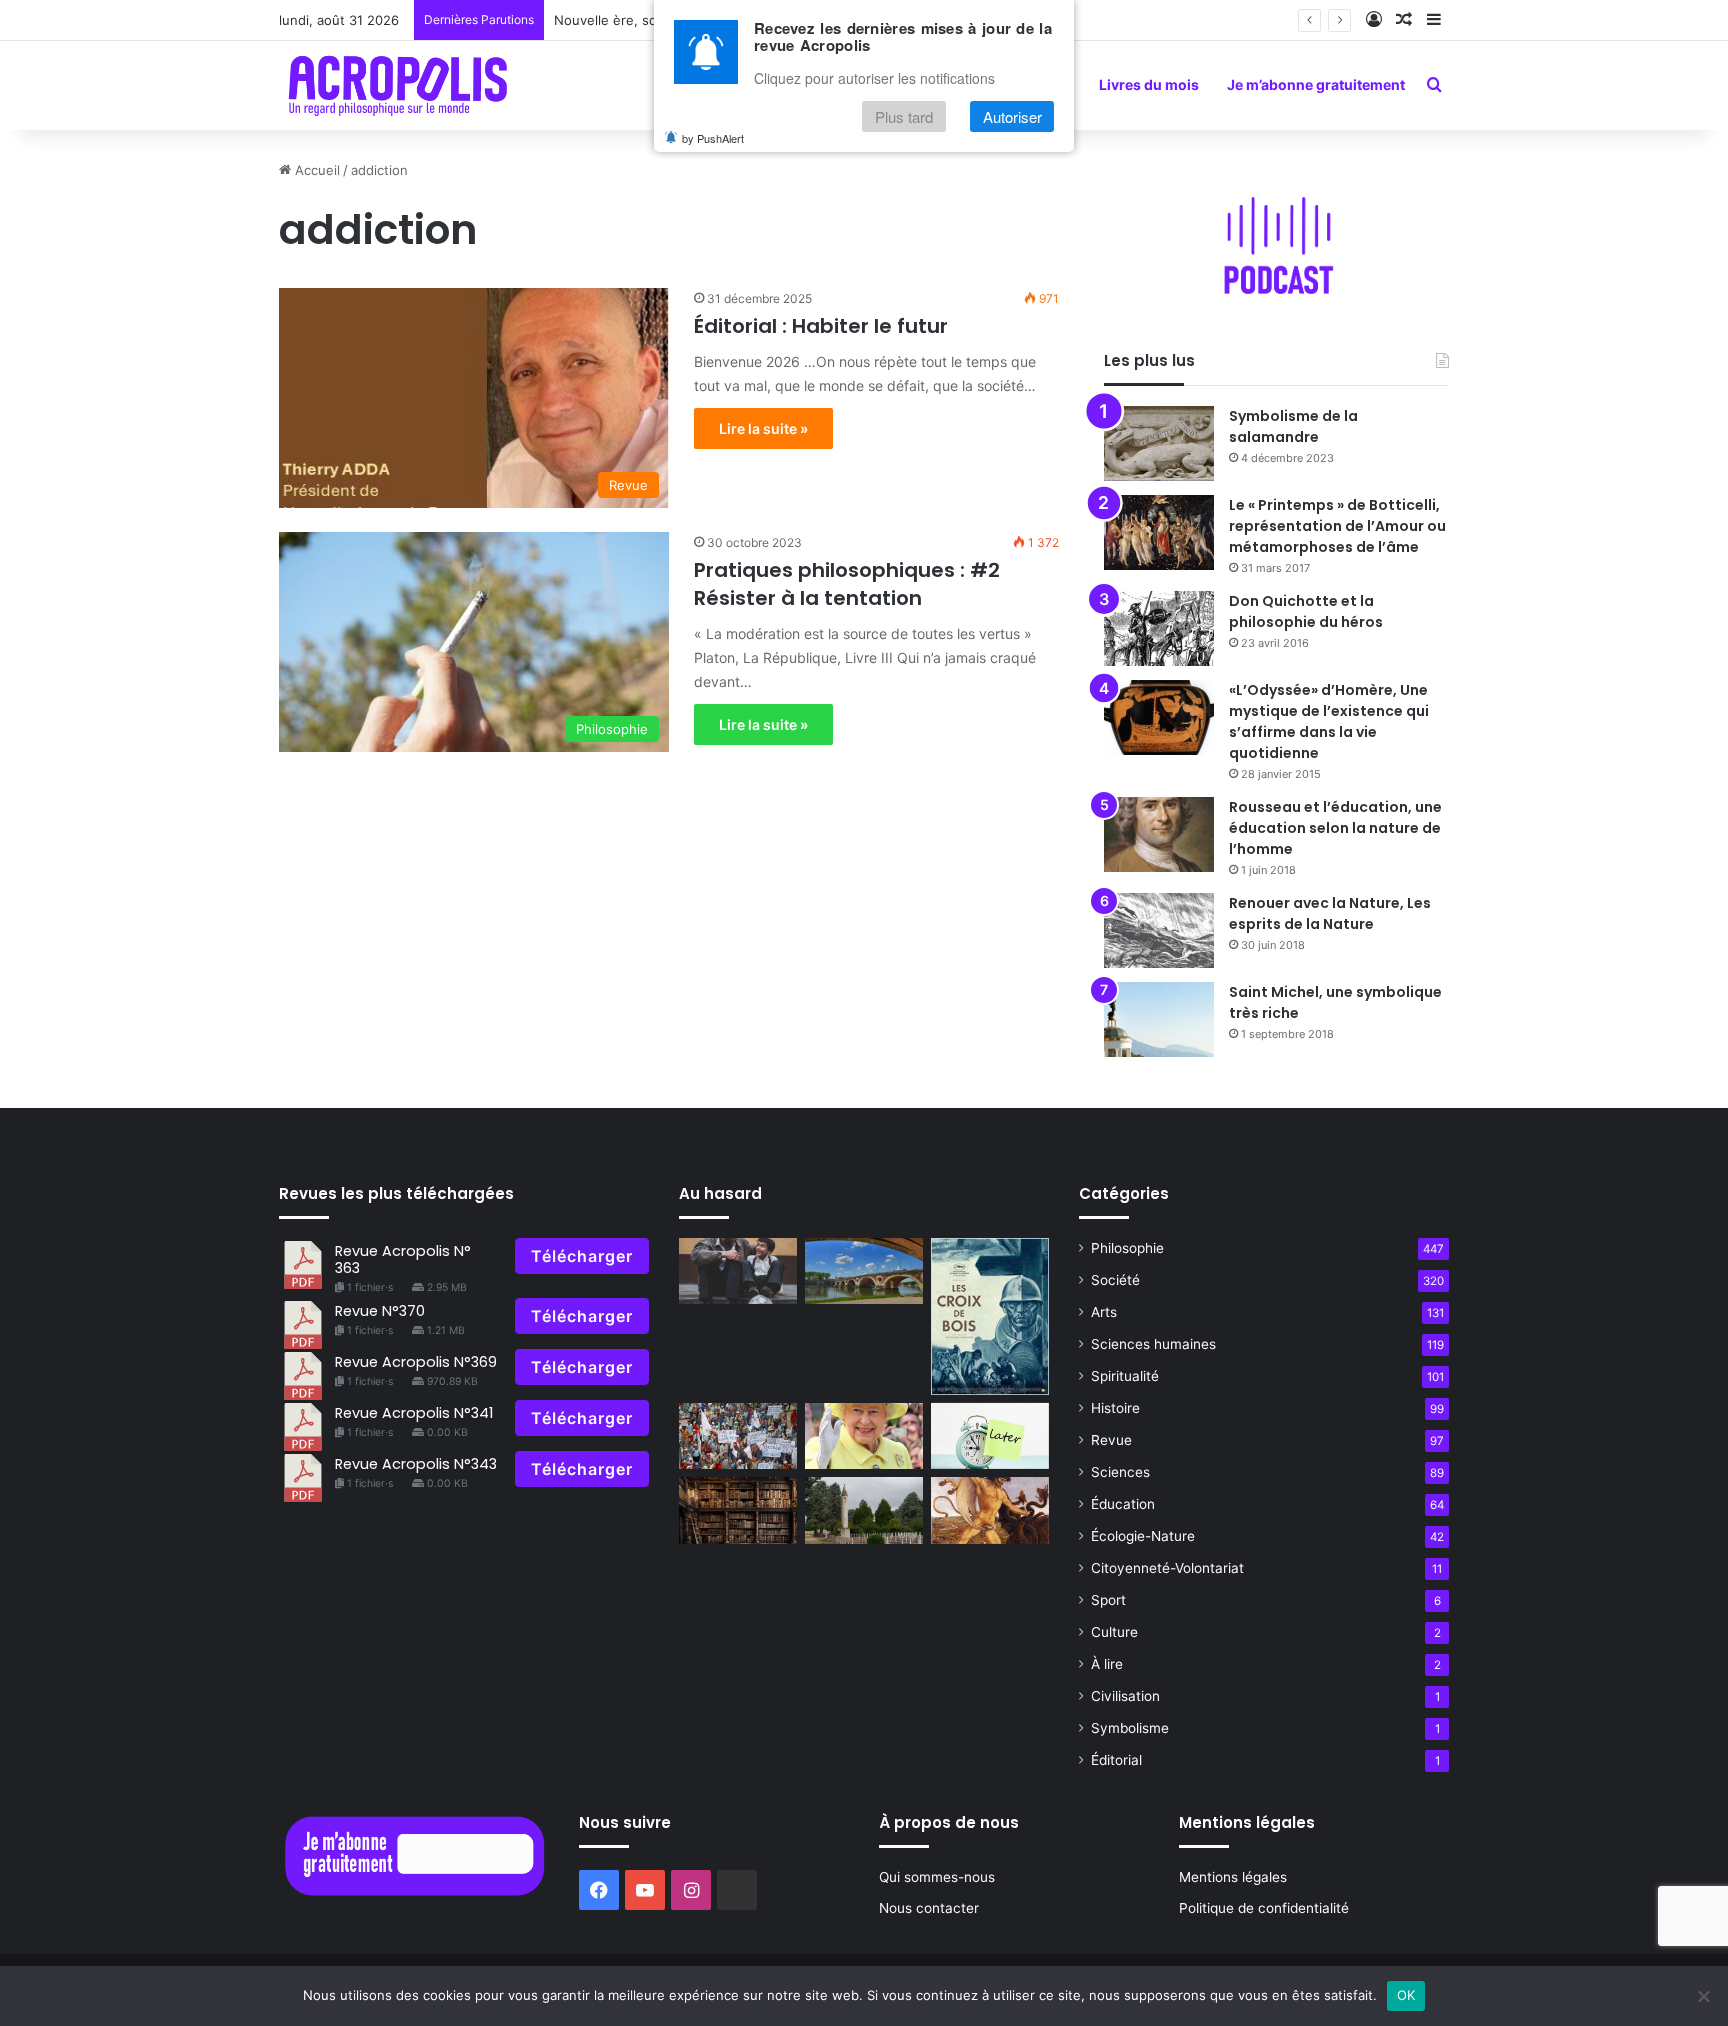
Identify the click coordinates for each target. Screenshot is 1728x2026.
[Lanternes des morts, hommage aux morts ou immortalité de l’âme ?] (864, 1510)
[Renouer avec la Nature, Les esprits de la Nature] (1159, 930)
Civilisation (1125, 1696)
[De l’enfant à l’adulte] (738, 1271)
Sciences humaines (1153, 1344)
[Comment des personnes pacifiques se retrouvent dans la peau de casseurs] (738, 1436)
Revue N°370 (380, 1311)
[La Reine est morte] (864, 1436)
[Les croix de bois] (990, 1316)
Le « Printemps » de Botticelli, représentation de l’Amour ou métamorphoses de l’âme (1337, 526)
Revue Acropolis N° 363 (403, 1259)
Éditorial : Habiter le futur (821, 326)
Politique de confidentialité (1264, 1908)
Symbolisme (1130, 1728)
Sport (1108, 1600)
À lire (1107, 1664)
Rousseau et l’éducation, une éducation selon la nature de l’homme (1335, 828)
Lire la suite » (763, 428)
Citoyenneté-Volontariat (1167, 1568)
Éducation (1123, 1504)
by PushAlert (713, 138)
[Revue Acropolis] (397, 85)
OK (1406, 1995)
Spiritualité (1125, 1376)
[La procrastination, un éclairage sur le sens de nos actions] (990, 1436)
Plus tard (904, 116)
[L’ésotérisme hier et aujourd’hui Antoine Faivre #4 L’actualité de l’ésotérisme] (738, 1510)
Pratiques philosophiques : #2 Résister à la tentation (847, 584)
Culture (1114, 1632)
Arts (1104, 1312)
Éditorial (1116, 1760)
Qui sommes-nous (937, 1877)
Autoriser (1012, 116)
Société (1115, 1280)
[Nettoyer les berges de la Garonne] (864, 1271)
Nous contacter (929, 1908)
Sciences (1120, 1472)
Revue (1111, 1440)
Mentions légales (1233, 1877)
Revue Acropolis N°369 (416, 1362)
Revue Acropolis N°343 (416, 1464)
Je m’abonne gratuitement (1316, 84)
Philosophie (1127, 1248)
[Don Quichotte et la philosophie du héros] (1159, 628)
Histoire (1115, 1408)
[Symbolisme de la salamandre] (1159, 443)
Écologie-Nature (1143, 1536)
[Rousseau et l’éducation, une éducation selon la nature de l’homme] (1159, 834)
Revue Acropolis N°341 (414, 1413)
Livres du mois (1149, 84)
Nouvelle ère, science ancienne (652, 20)
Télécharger (582, 1256)
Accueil (315, 170)
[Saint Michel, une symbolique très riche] (1159, 1019)
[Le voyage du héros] (990, 1510)
